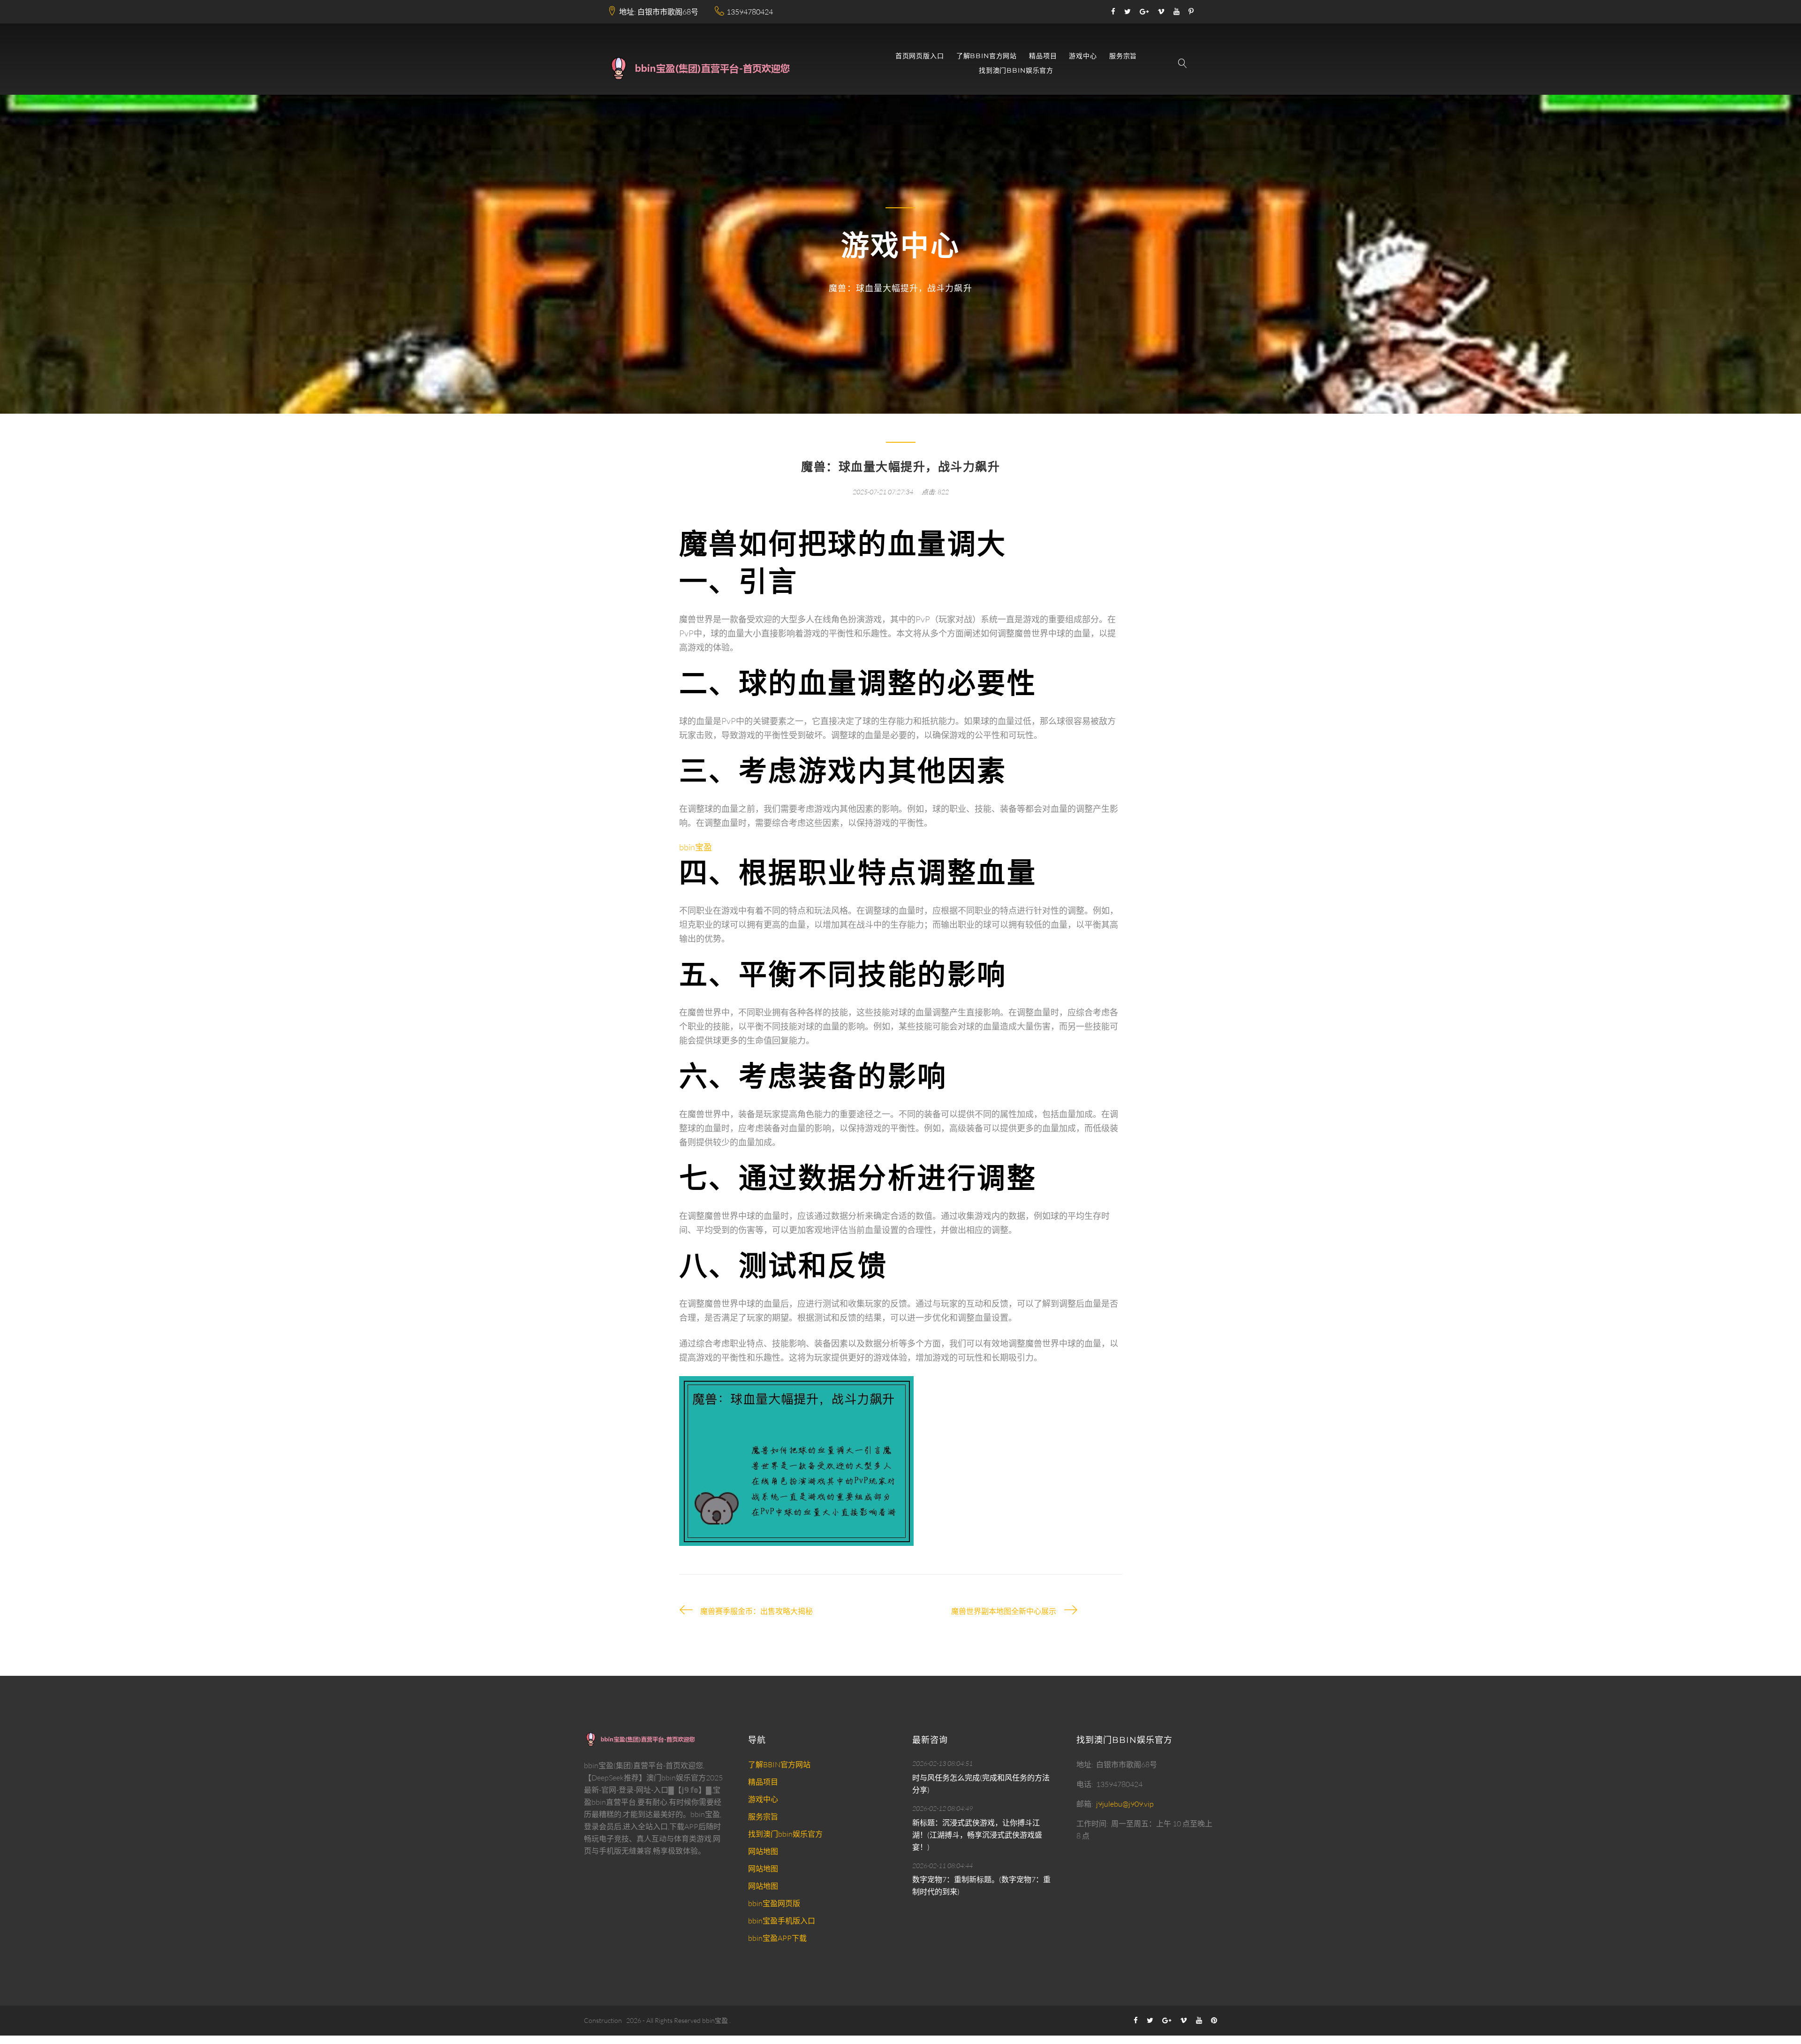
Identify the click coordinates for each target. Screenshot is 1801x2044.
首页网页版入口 (920, 56)
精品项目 (1043, 56)
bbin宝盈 (715, 2020)
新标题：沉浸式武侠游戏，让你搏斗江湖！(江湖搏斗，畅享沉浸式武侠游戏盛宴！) (977, 1835)
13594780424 (750, 12)
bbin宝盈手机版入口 (782, 1921)
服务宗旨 (1123, 56)
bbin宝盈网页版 (774, 1903)
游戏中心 (1083, 56)
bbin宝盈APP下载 (777, 1938)
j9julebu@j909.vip (1125, 1804)
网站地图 (763, 1851)
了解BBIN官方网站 (987, 56)
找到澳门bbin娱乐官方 (1016, 71)
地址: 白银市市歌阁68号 (659, 12)
